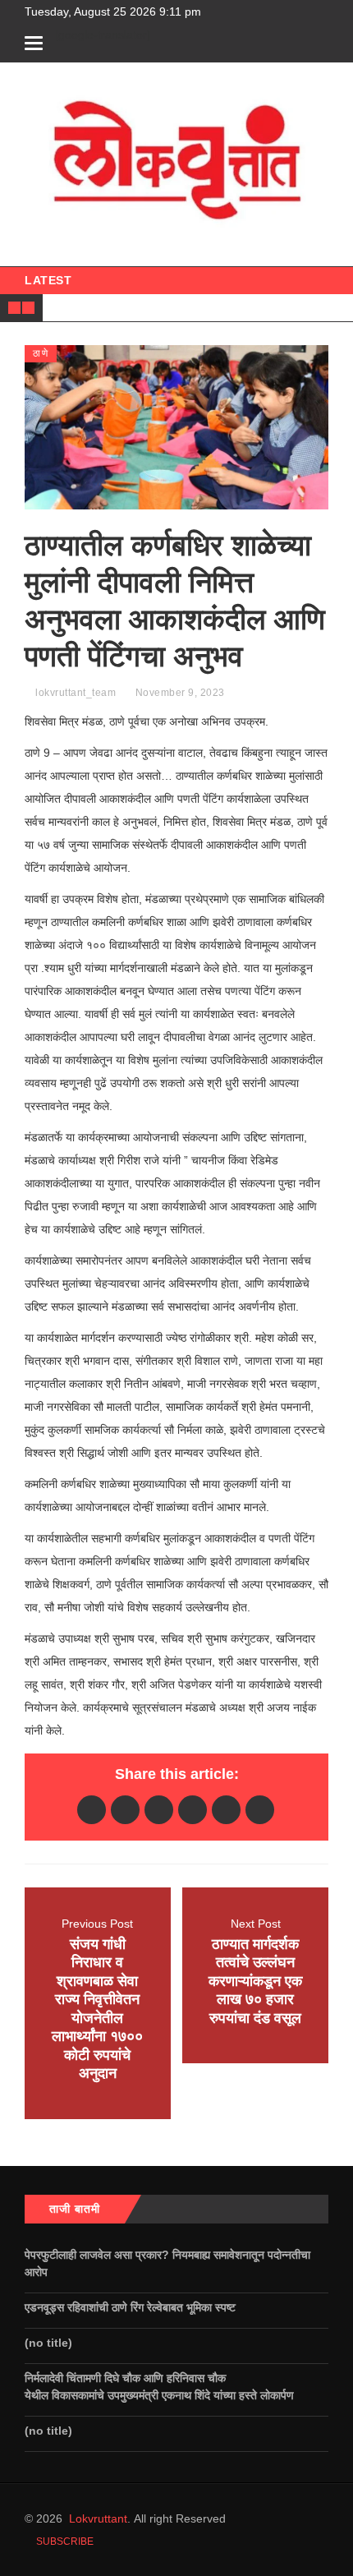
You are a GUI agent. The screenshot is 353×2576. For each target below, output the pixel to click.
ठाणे (41, 353)
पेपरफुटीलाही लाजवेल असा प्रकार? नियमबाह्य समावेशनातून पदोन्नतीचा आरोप (167, 2263)
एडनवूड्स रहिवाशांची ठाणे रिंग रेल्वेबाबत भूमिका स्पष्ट (132, 2307)
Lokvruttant (98, 2518)
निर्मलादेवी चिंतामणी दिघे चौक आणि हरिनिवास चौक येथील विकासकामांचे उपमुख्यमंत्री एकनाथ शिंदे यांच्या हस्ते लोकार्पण (163, 2387)
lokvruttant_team (76, 693)
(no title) (48, 2343)
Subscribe (64, 2541)
